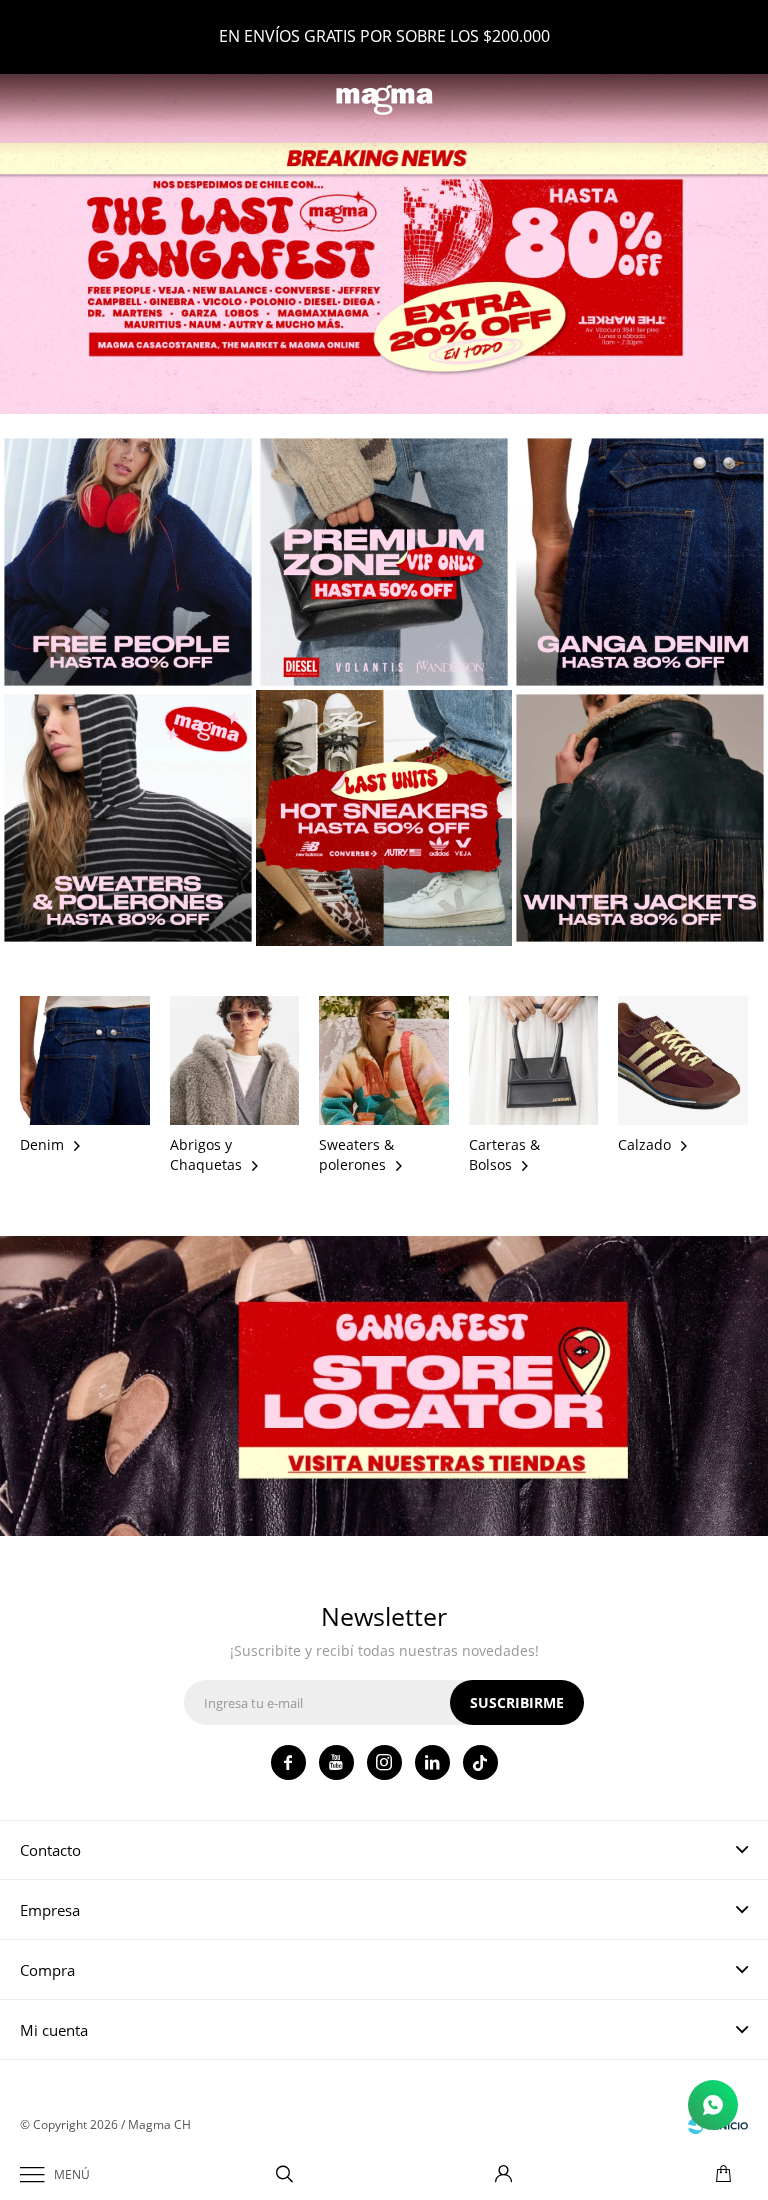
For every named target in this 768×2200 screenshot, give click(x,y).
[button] (284, 2175)
